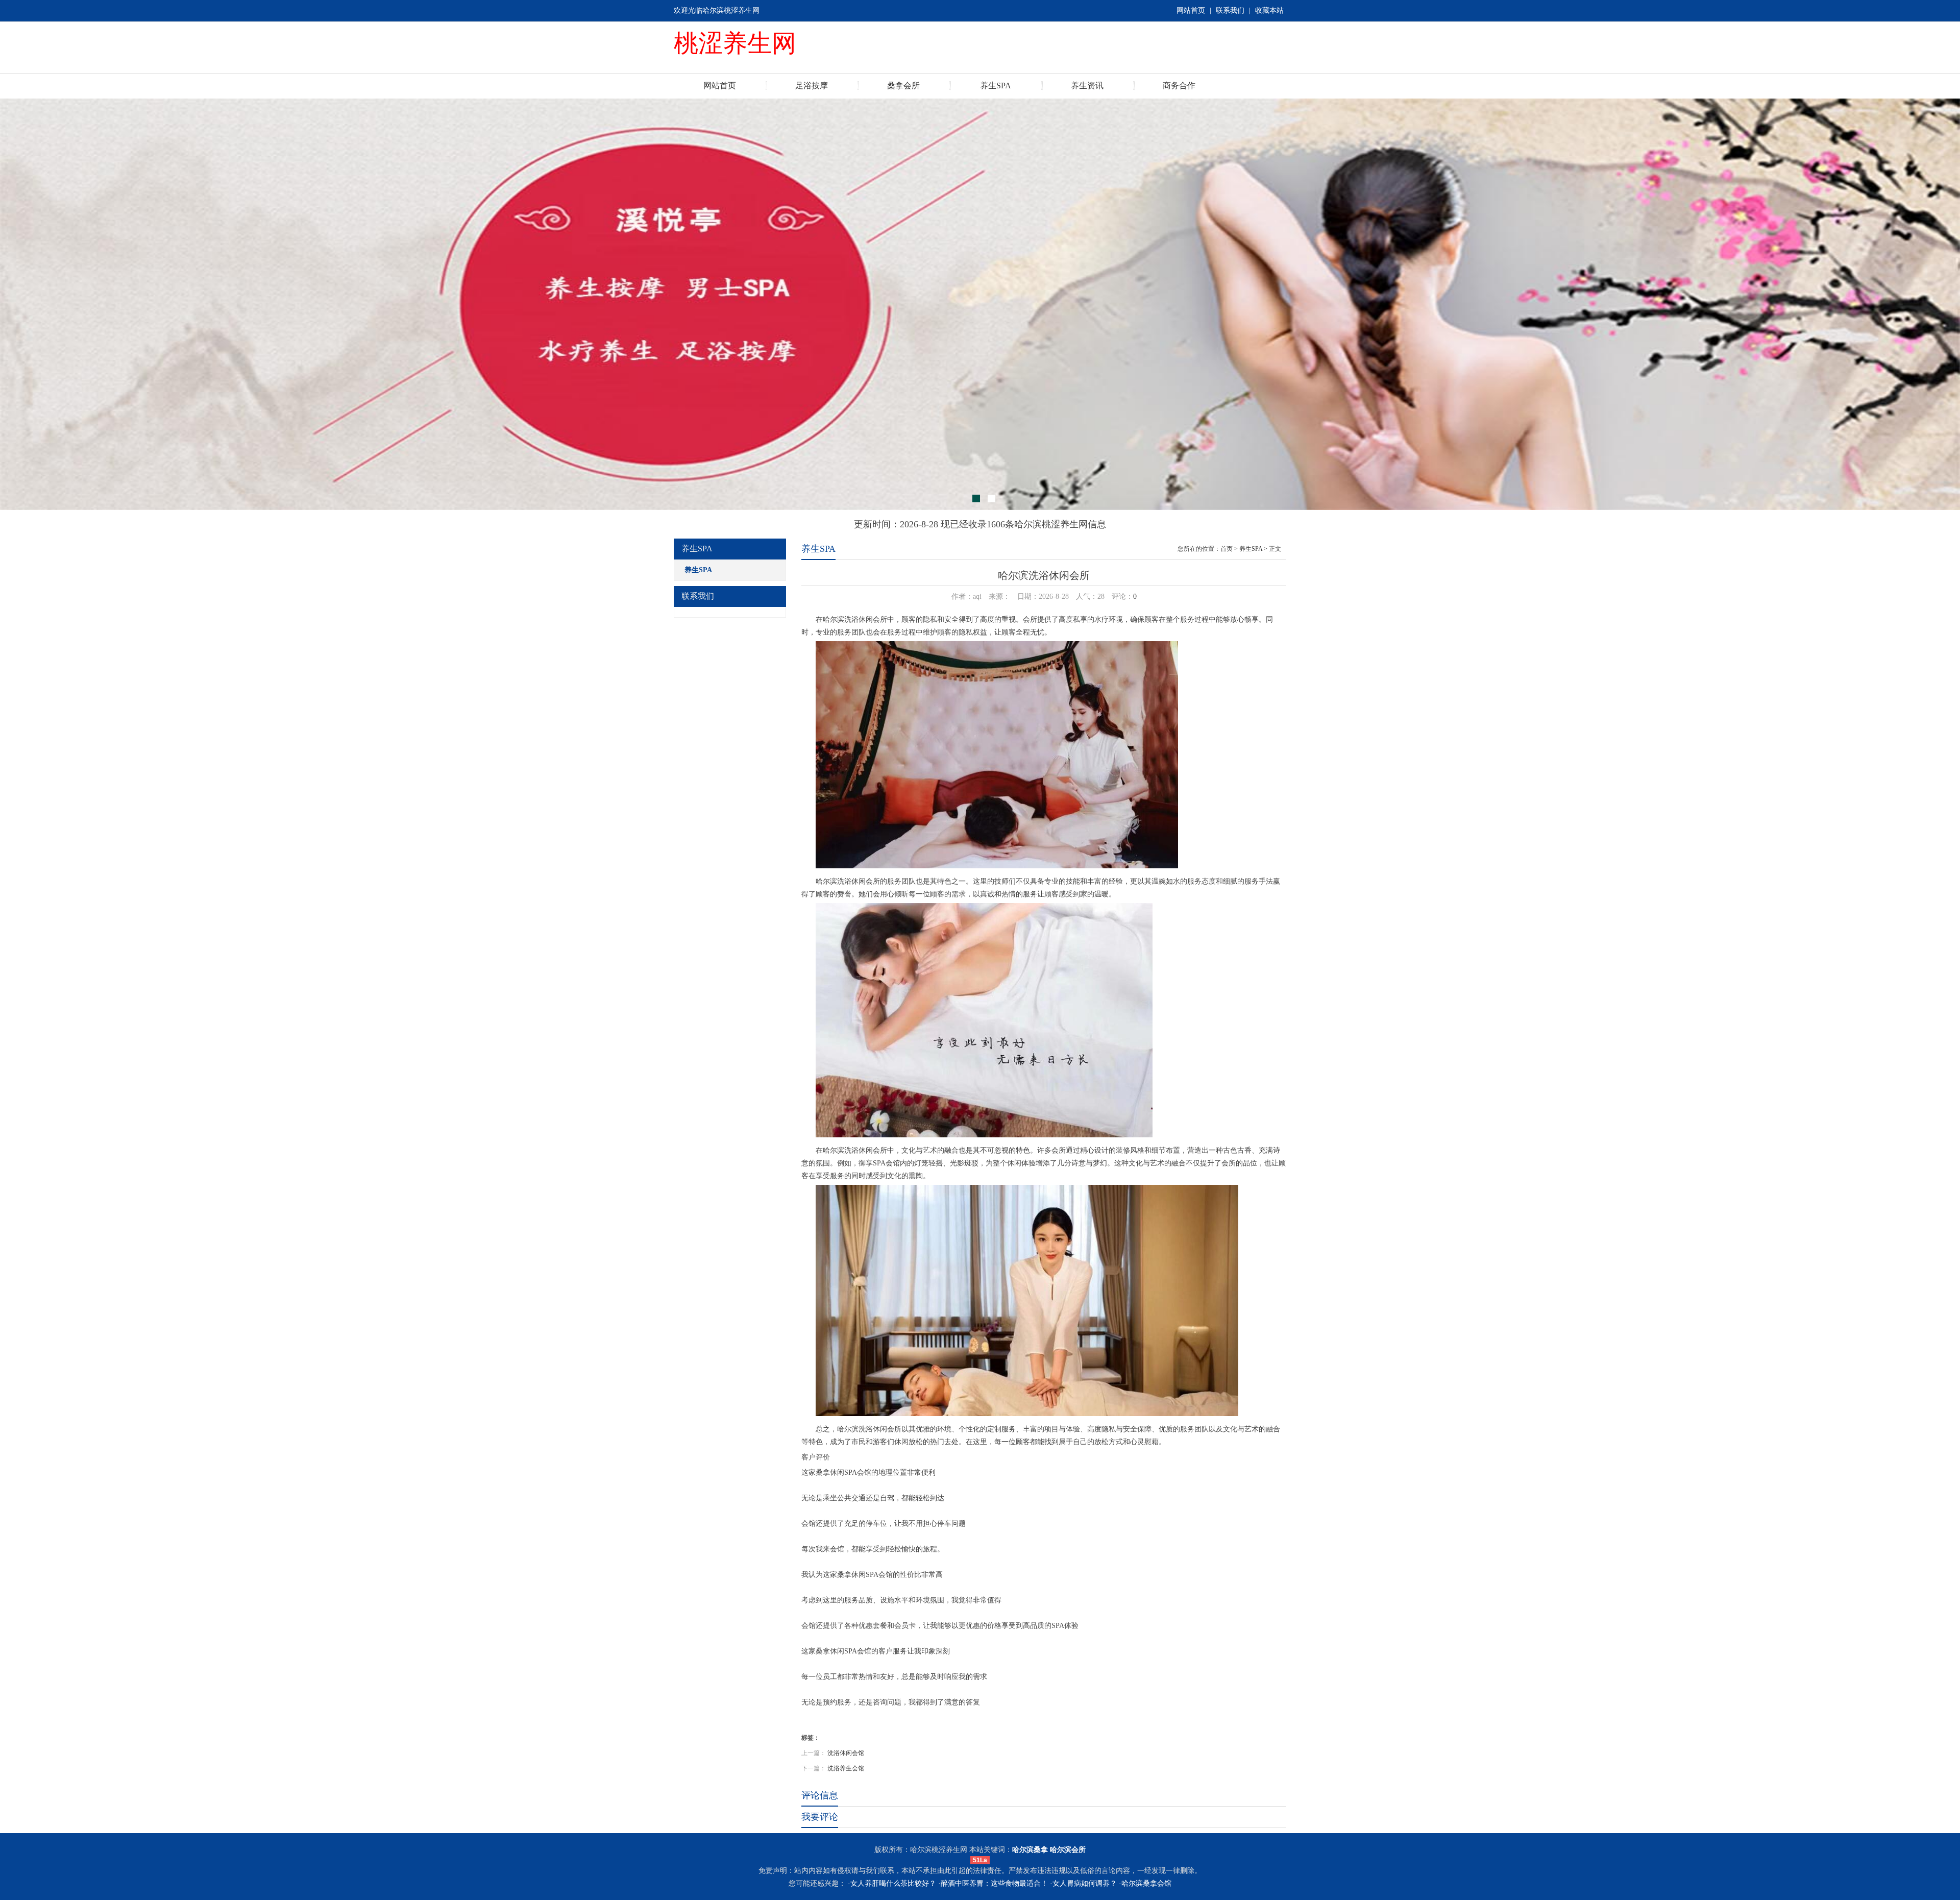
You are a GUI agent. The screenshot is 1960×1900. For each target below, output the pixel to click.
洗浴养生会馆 (846, 1768)
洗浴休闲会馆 (846, 1753)
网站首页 (1191, 10)
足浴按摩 (812, 86)
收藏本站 (1269, 10)
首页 (1227, 549)
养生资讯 (1087, 86)
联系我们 (1230, 10)
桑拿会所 (903, 86)
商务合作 (1179, 86)
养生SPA (996, 86)
